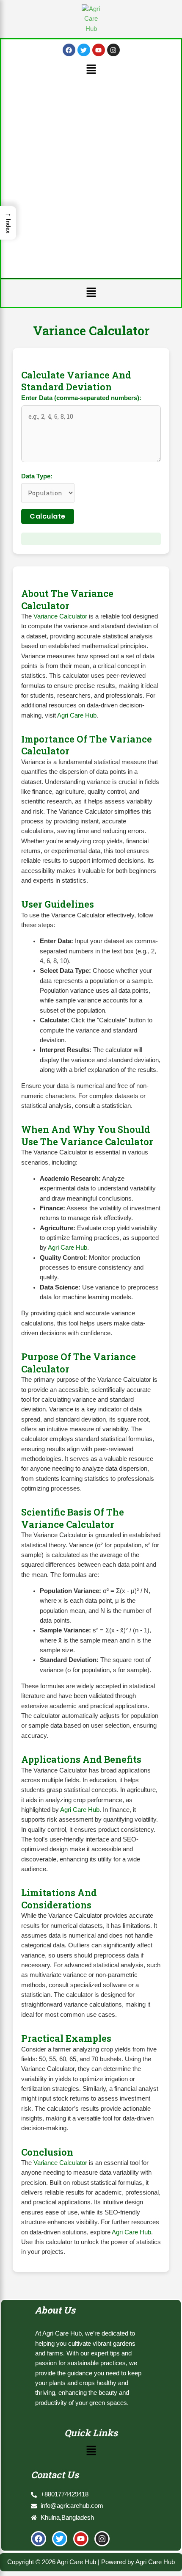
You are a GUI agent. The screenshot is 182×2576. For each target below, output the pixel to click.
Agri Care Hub (77, 715)
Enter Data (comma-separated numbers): (81, 398)
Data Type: (37, 476)
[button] (91, 70)
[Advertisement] (91, 174)
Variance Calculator (60, 616)
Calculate (48, 516)
